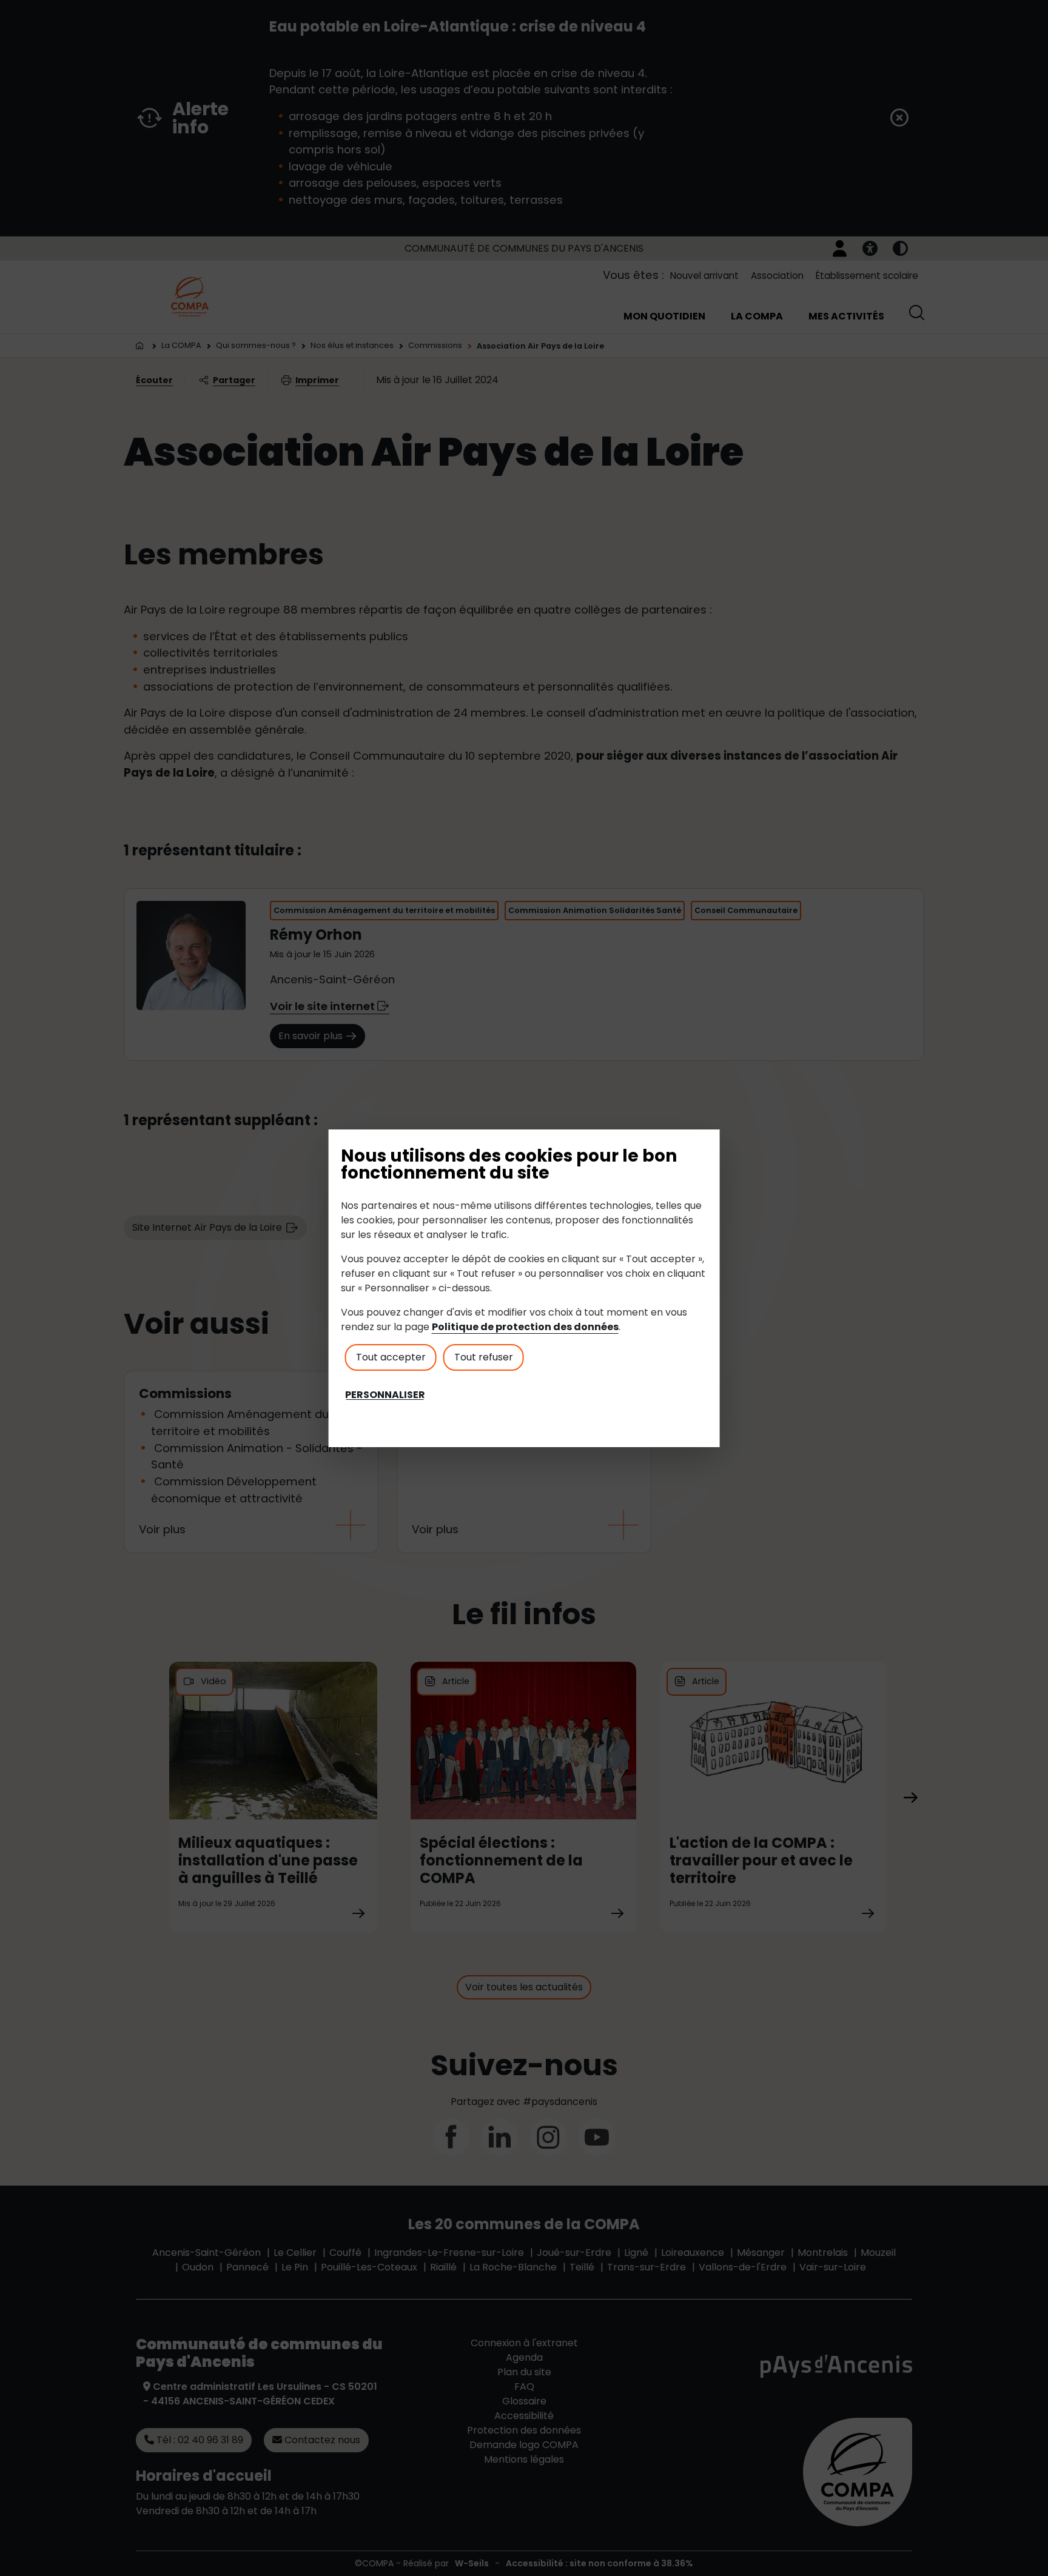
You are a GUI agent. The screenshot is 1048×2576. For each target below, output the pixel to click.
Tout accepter (391, 1357)
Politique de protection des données (525, 1327)
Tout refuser (484, 1357)
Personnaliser (385, 1395)
